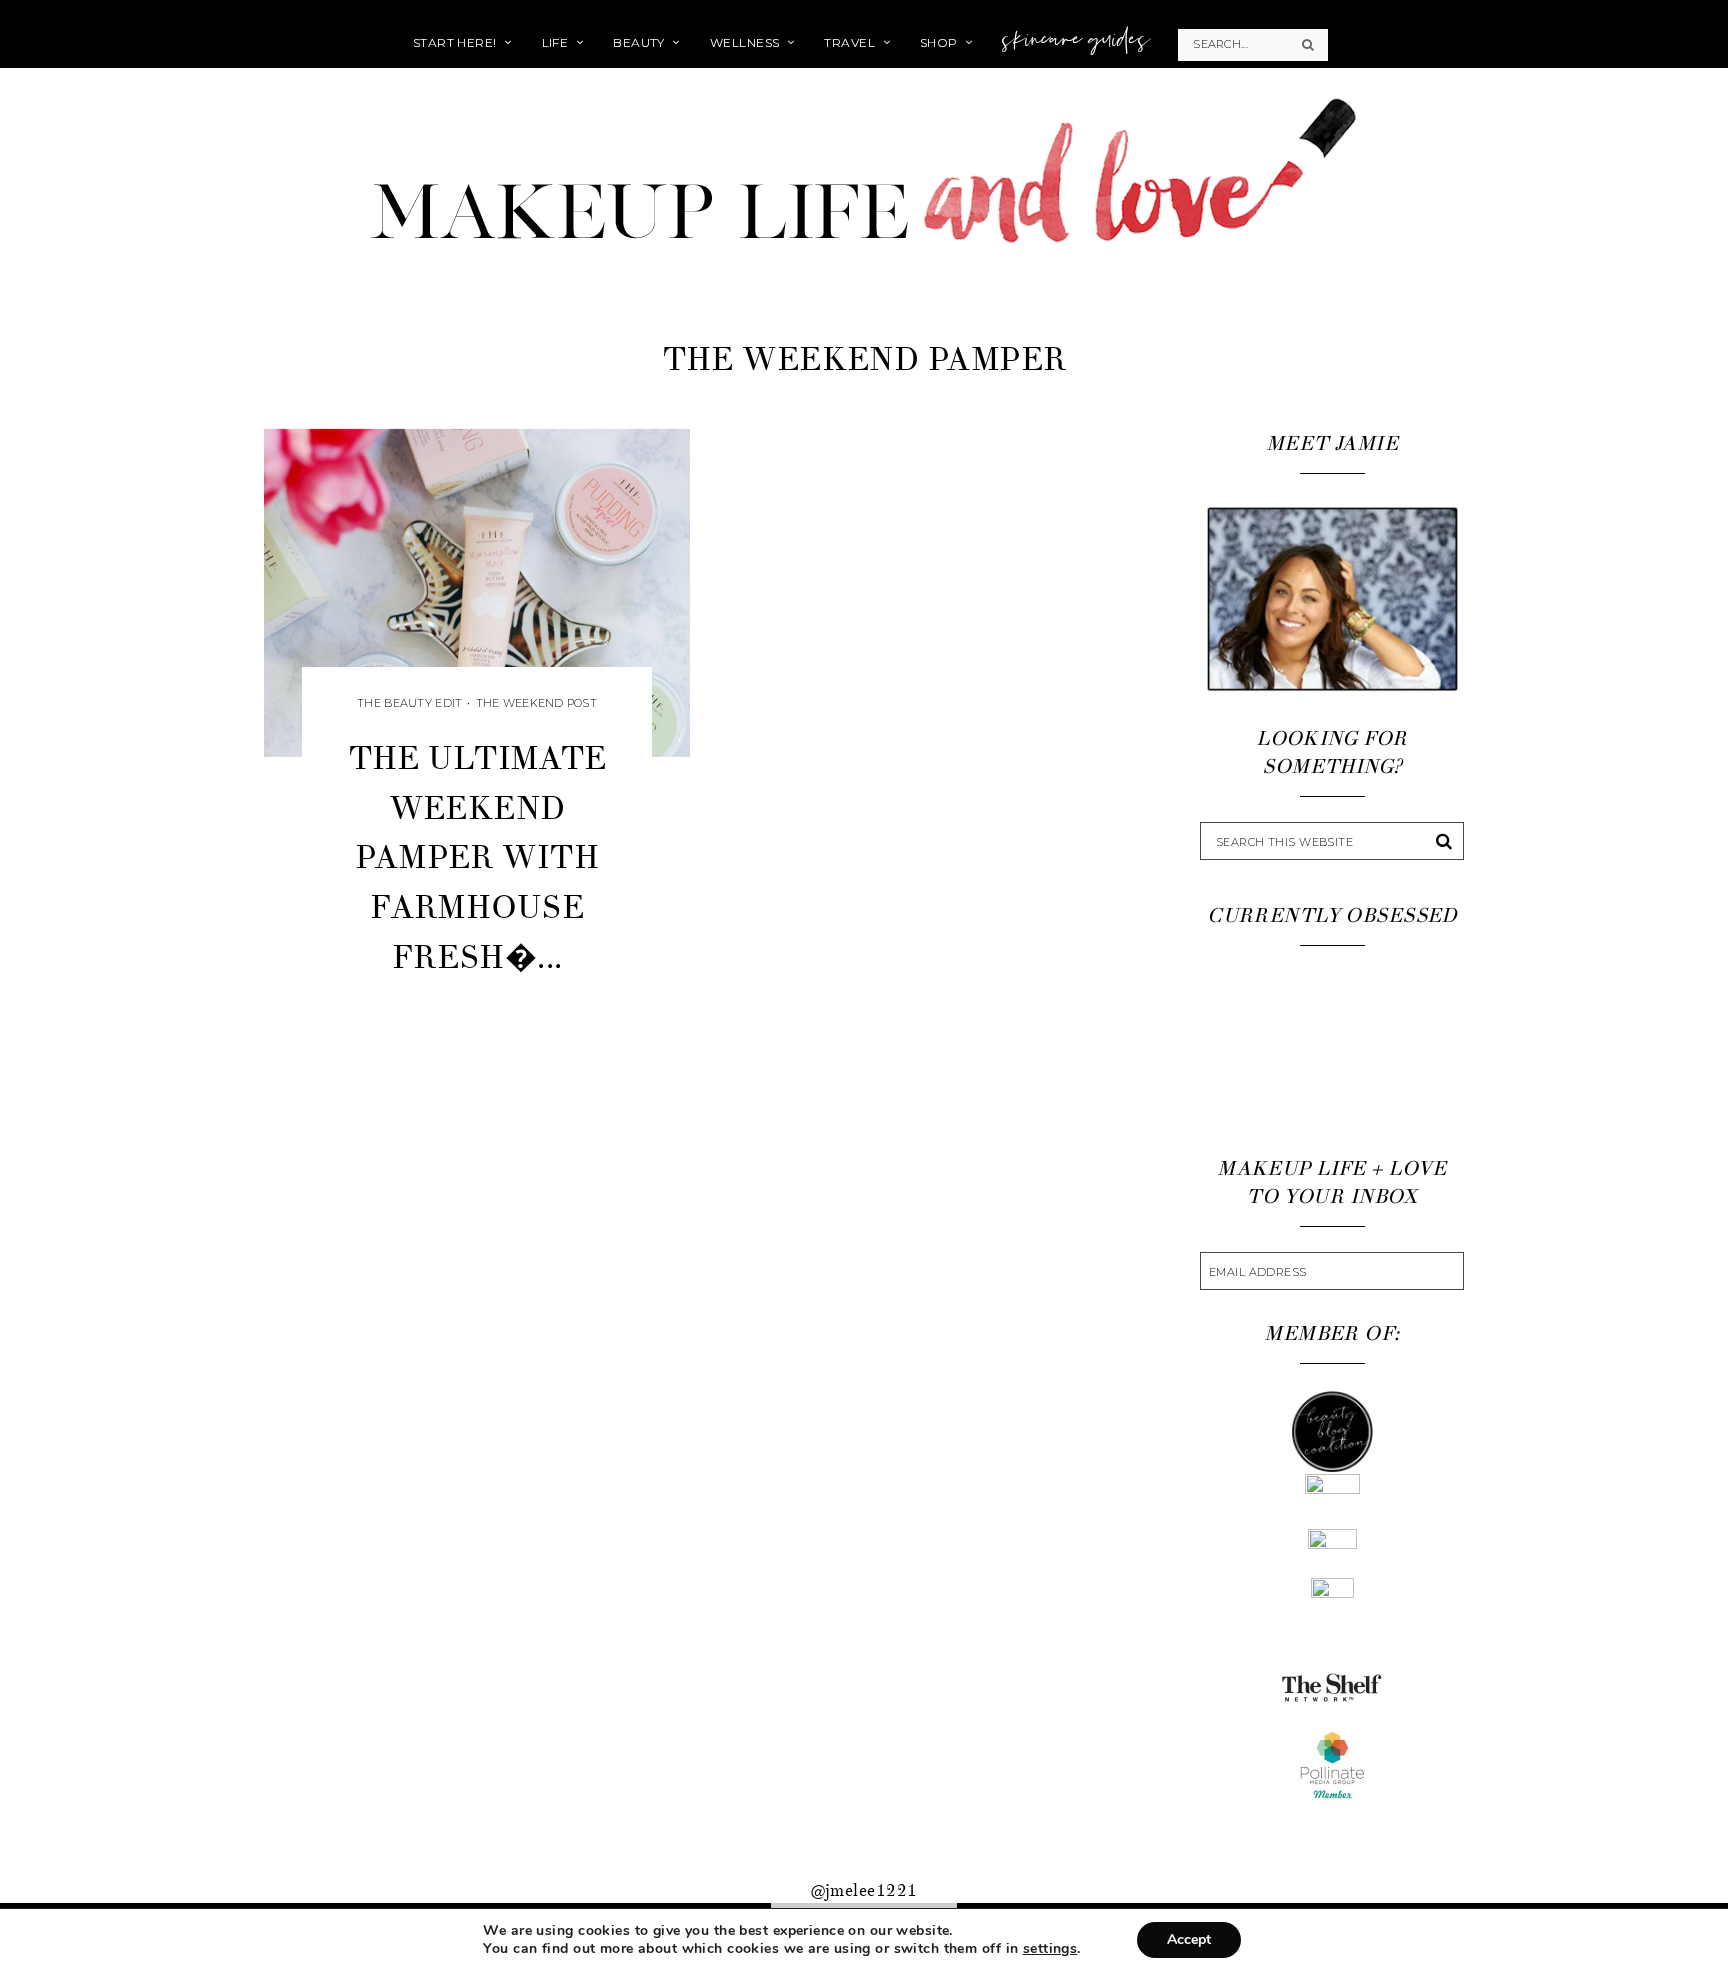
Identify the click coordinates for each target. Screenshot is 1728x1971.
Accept (1189, 1939)
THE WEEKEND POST (536, 703)
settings (1050, 1949)
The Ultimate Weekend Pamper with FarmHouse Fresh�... (477, 857)
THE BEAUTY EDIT (409, 703)
